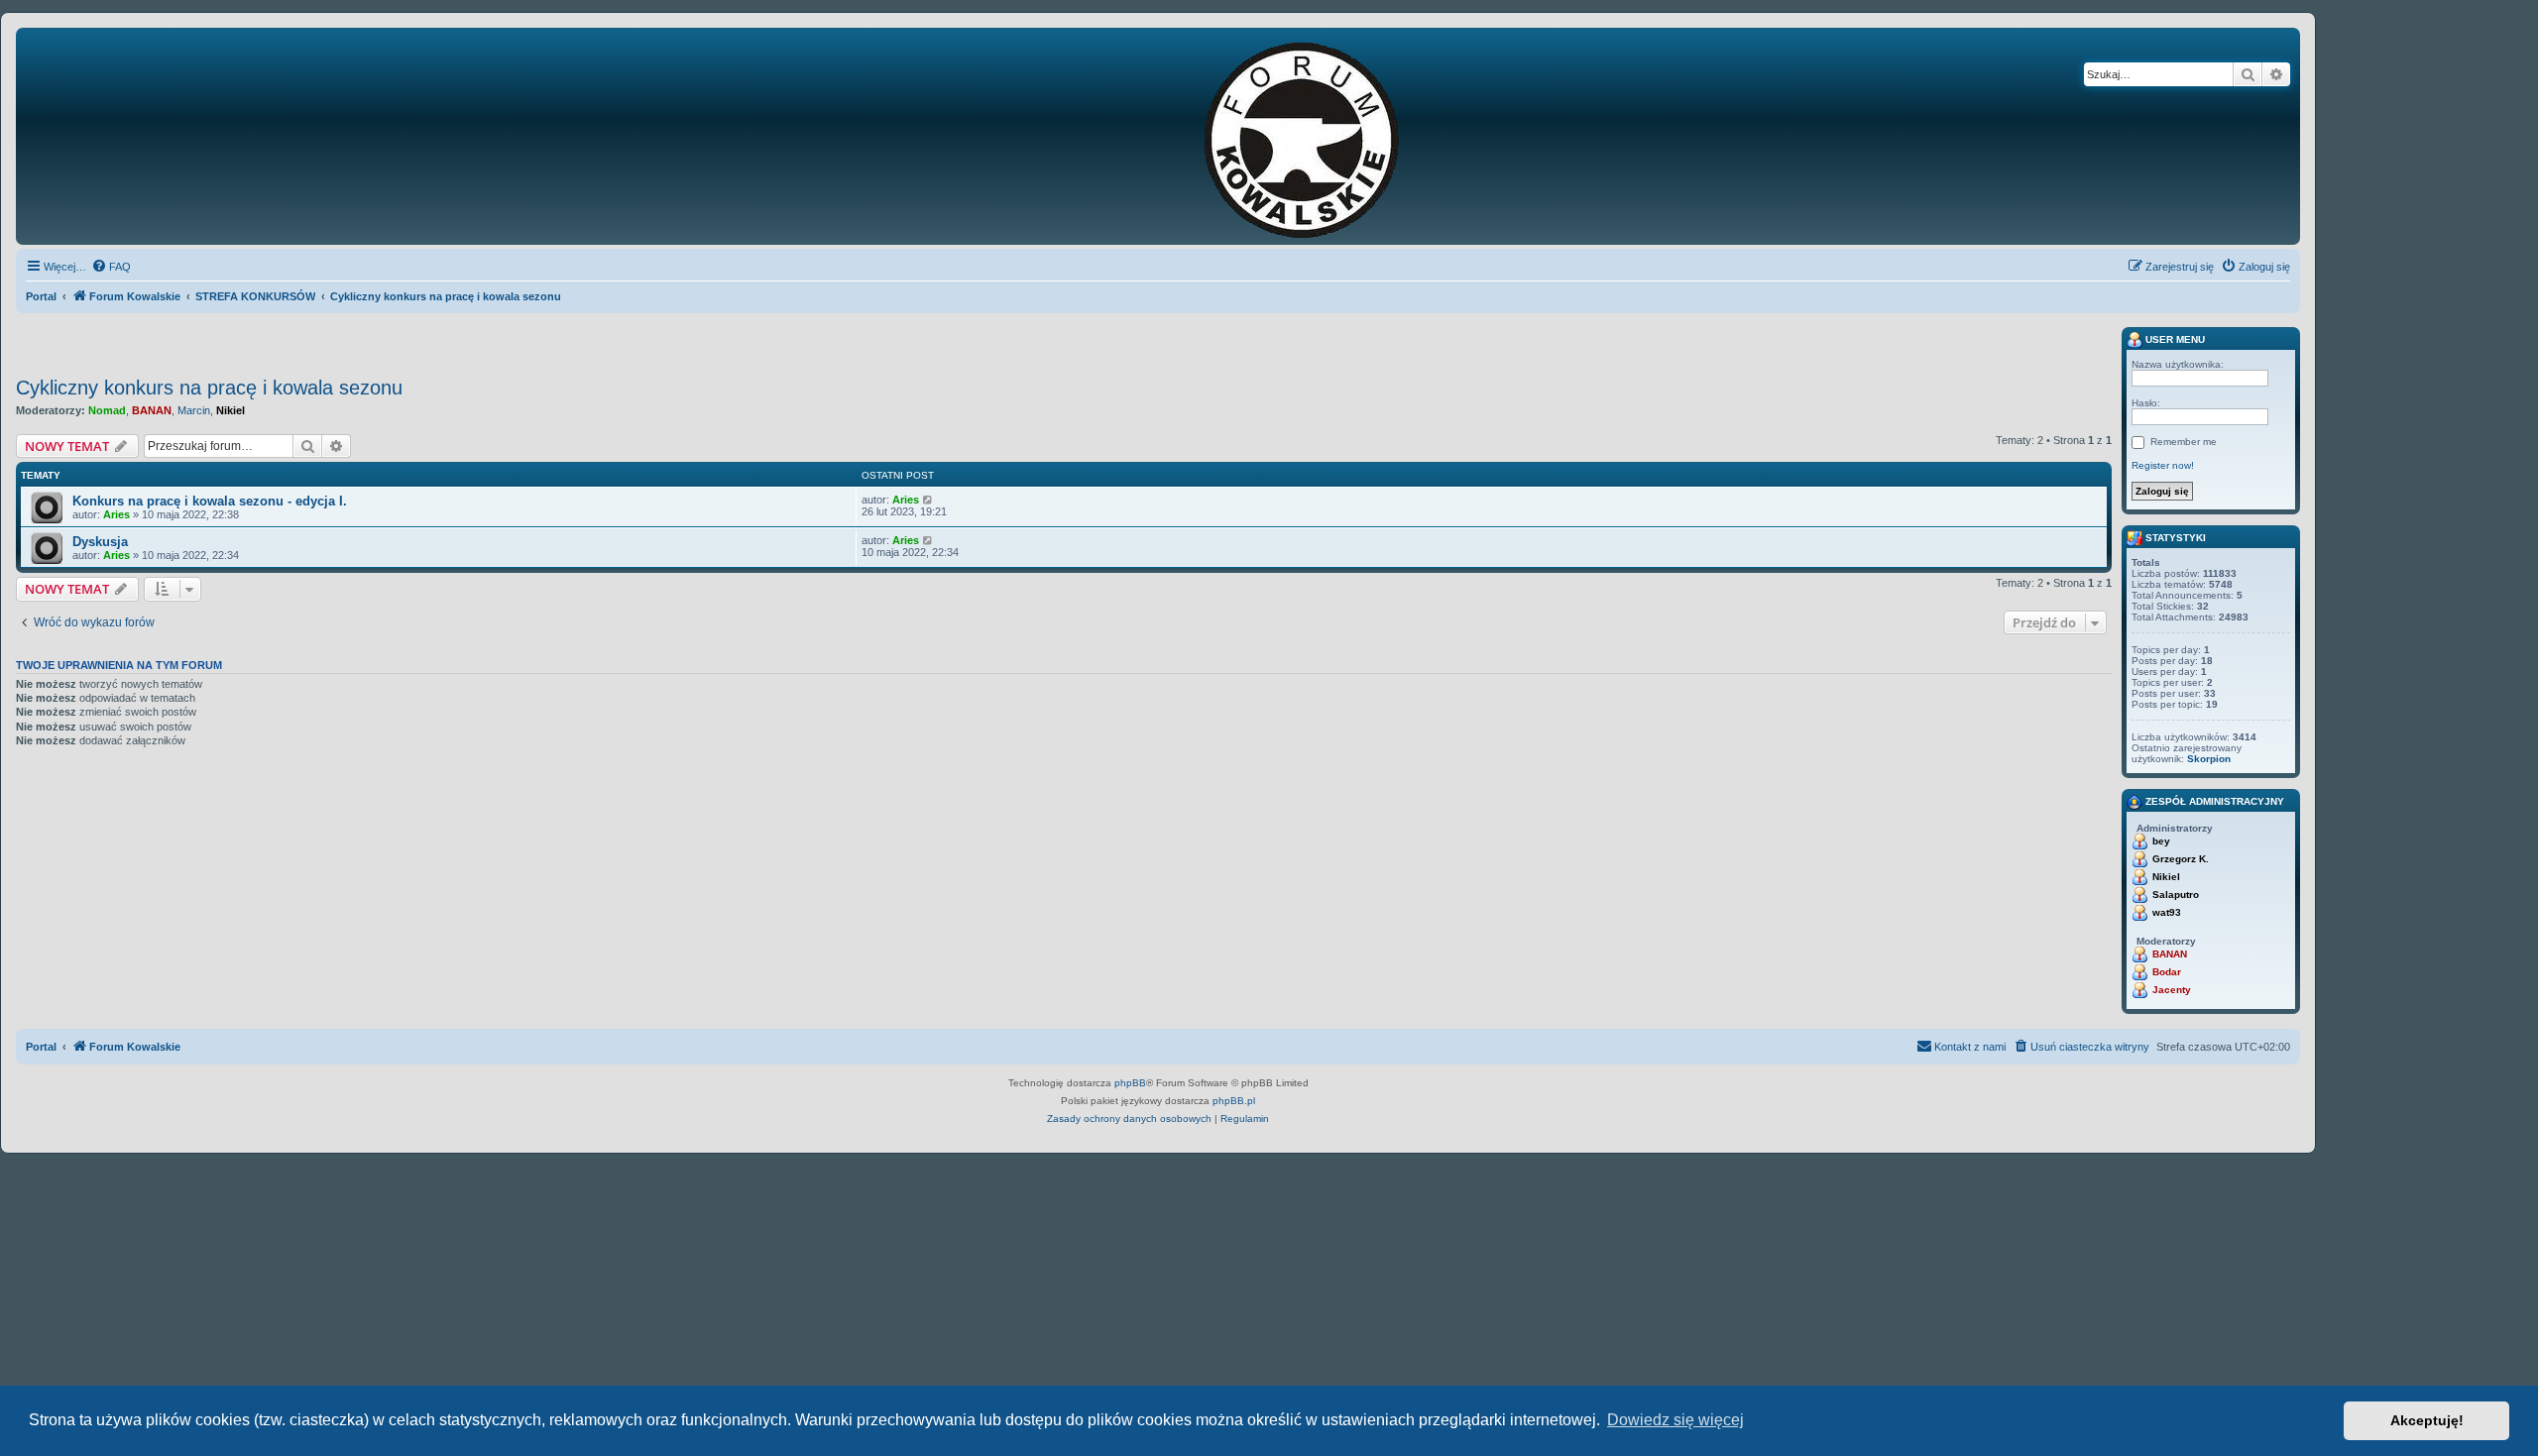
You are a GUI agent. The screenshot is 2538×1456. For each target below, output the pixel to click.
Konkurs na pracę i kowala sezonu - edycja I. (210, 501)
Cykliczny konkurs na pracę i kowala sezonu (209, 388)
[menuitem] (111, 267)
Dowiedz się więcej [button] (1675, 1420)
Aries (116, 514)
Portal (41, 296)
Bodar (2167, 972)
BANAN (152, 410)
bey (2161, 841)
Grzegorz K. (2181, 859)
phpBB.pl (1234, 1101)
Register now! (2163, 465)
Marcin (194, 410)
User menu (2174, 339)
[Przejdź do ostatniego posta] (928, 500)
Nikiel (231, 410)
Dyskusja (100, 542)
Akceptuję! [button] (2427, 1420)
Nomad (107, 410)
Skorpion (2209, 759)
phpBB (1130, 1083)
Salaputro (2176, 895)
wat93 (2167, 912)
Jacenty (2172, 990)
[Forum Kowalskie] (1332, 136)
